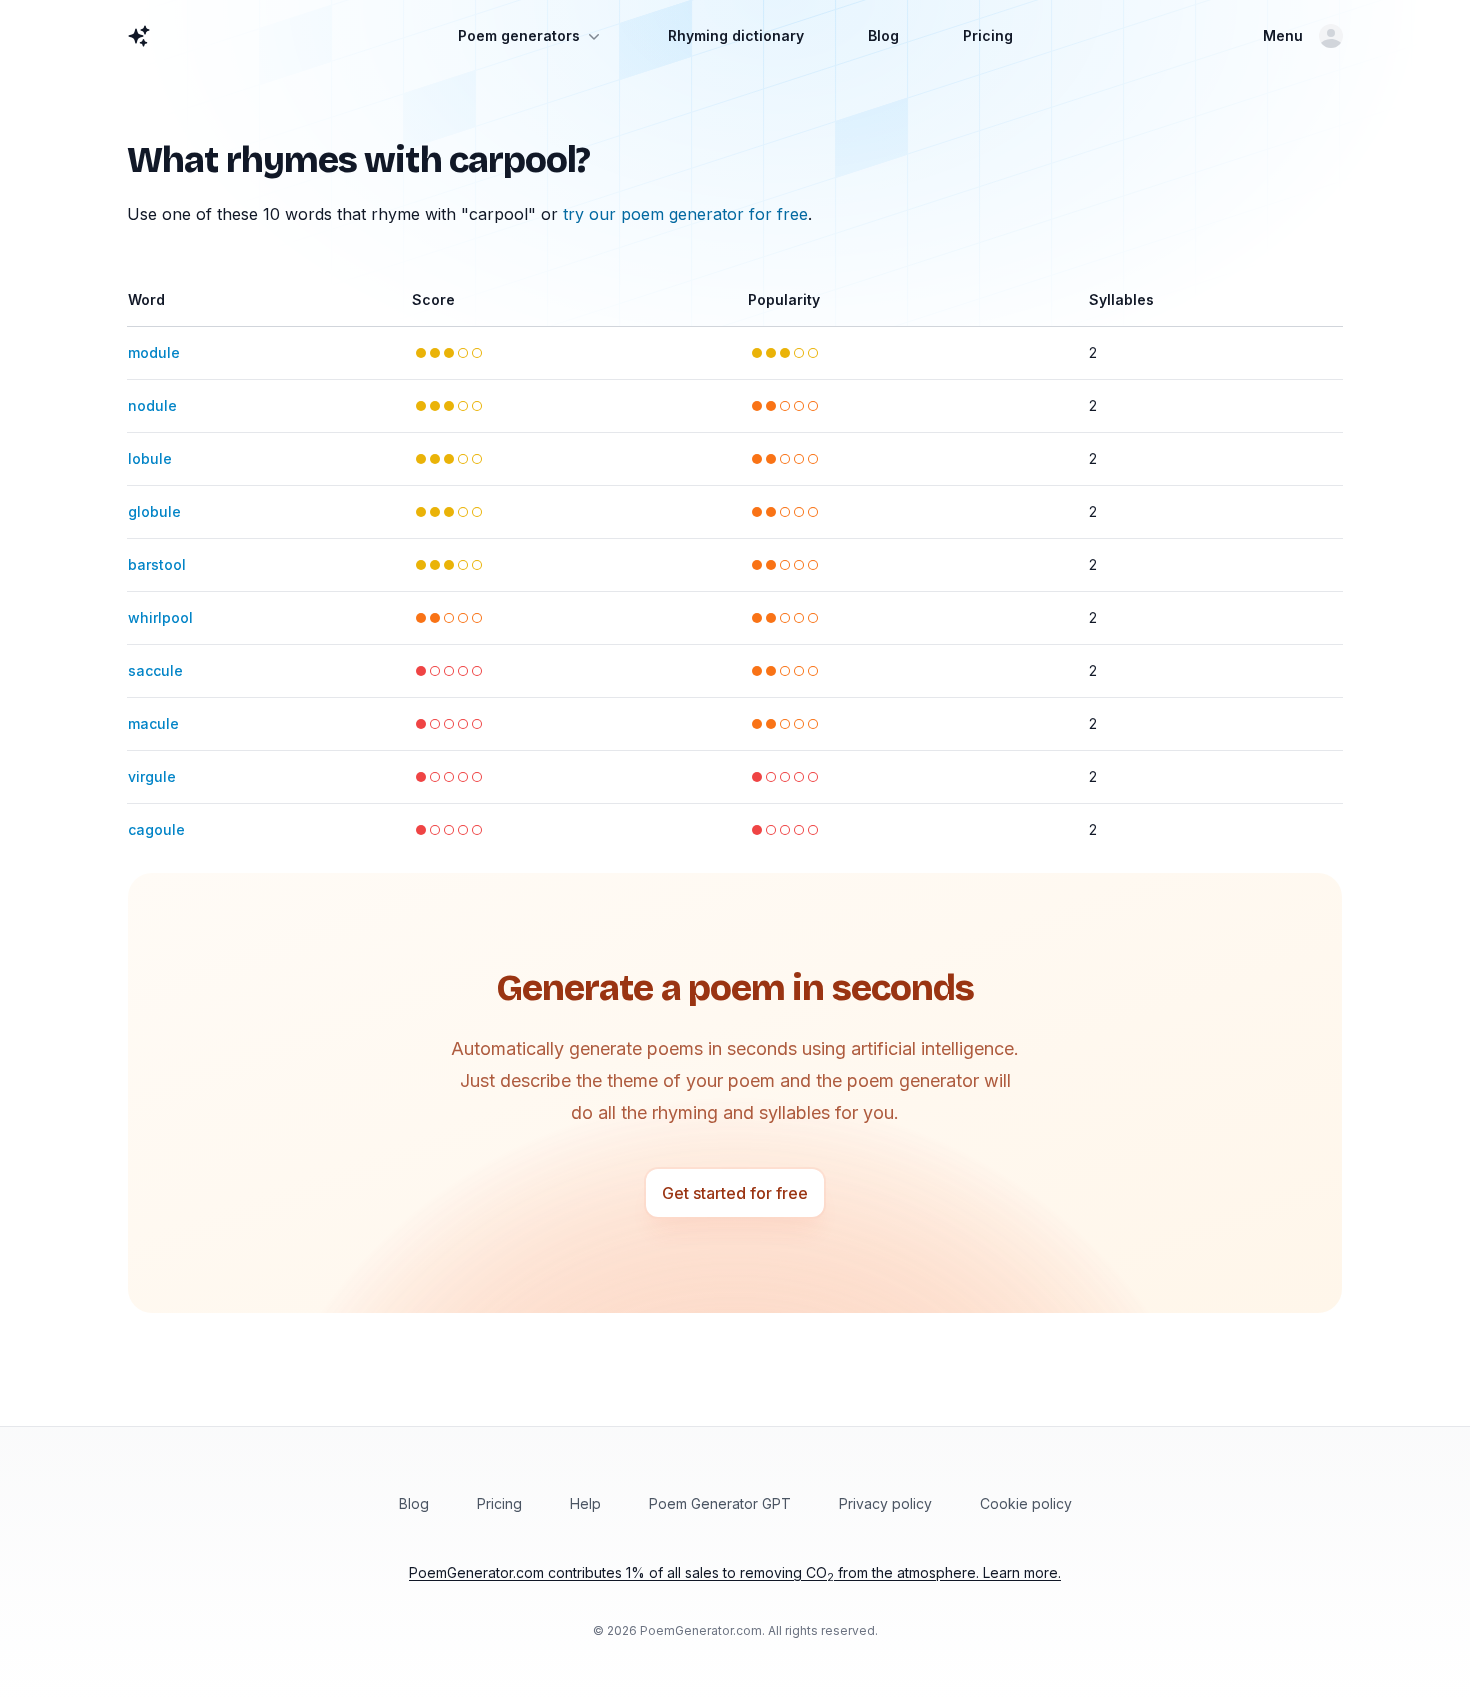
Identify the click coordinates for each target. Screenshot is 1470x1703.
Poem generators (519, 35)
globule (154, 511)
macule (153, 723)
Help (585, 1503)
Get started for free (735, 1193)
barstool (157, 564)
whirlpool (160, 617)
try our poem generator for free (685, 214)
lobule (150, 458)
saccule (155, 670)
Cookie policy (1026, 1503)
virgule (152, 776)
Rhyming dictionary (736, 35)
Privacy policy (885, 1503)
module (154, 352)
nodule (152, 405)
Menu (1283, 35)
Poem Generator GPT (720, 1503)
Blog (883, 35)
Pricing (988, 35)
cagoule (156, 829)
